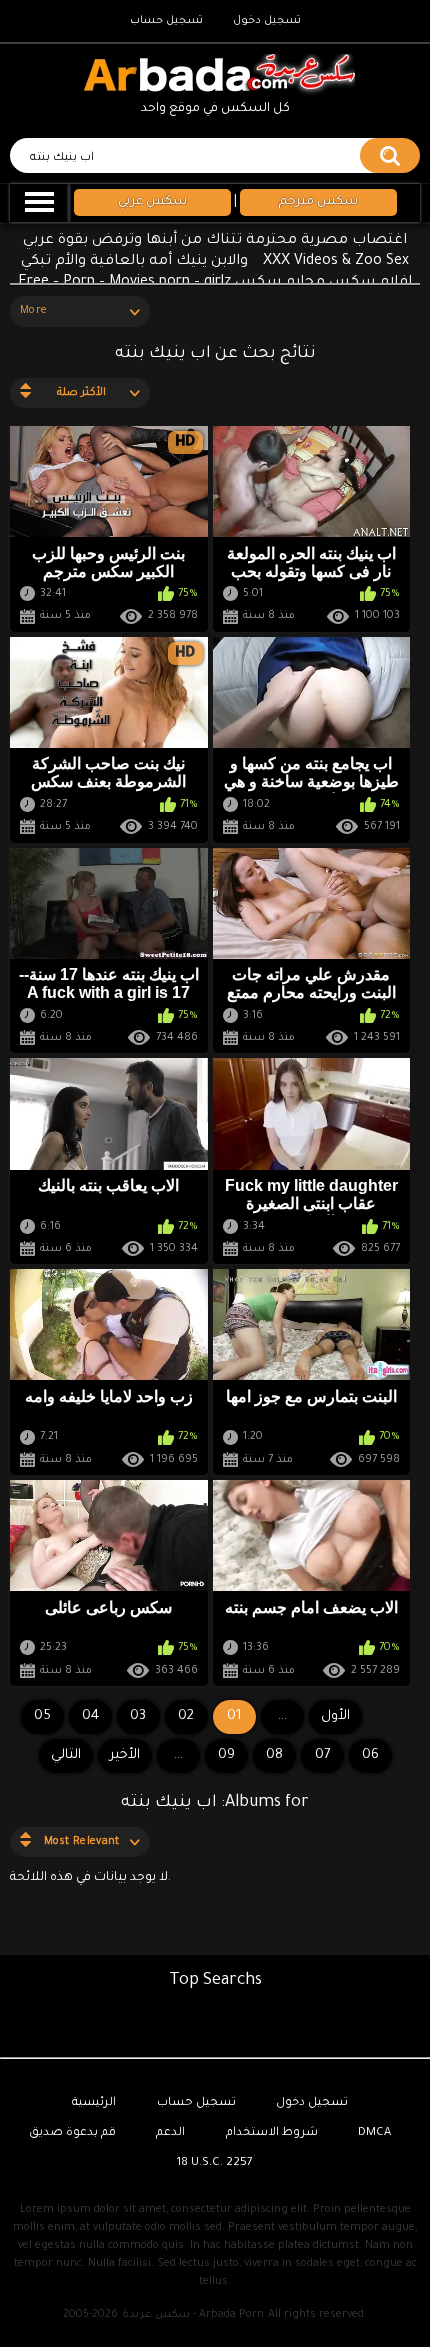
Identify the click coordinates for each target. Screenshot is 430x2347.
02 (186, 1716)
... (178, 1755)
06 (370, 1755)
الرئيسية (94, 2103)
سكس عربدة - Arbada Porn (193, 2315)
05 (42, 1716)
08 (274, 1755)
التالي (66, 1755)
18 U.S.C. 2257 (215, 2163)
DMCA (374, 2133)
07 (322, 1755)
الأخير (125, 1755)
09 (226, 1755)
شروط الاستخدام (272, 2133)
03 (138, 1716)
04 (90, 1716)
